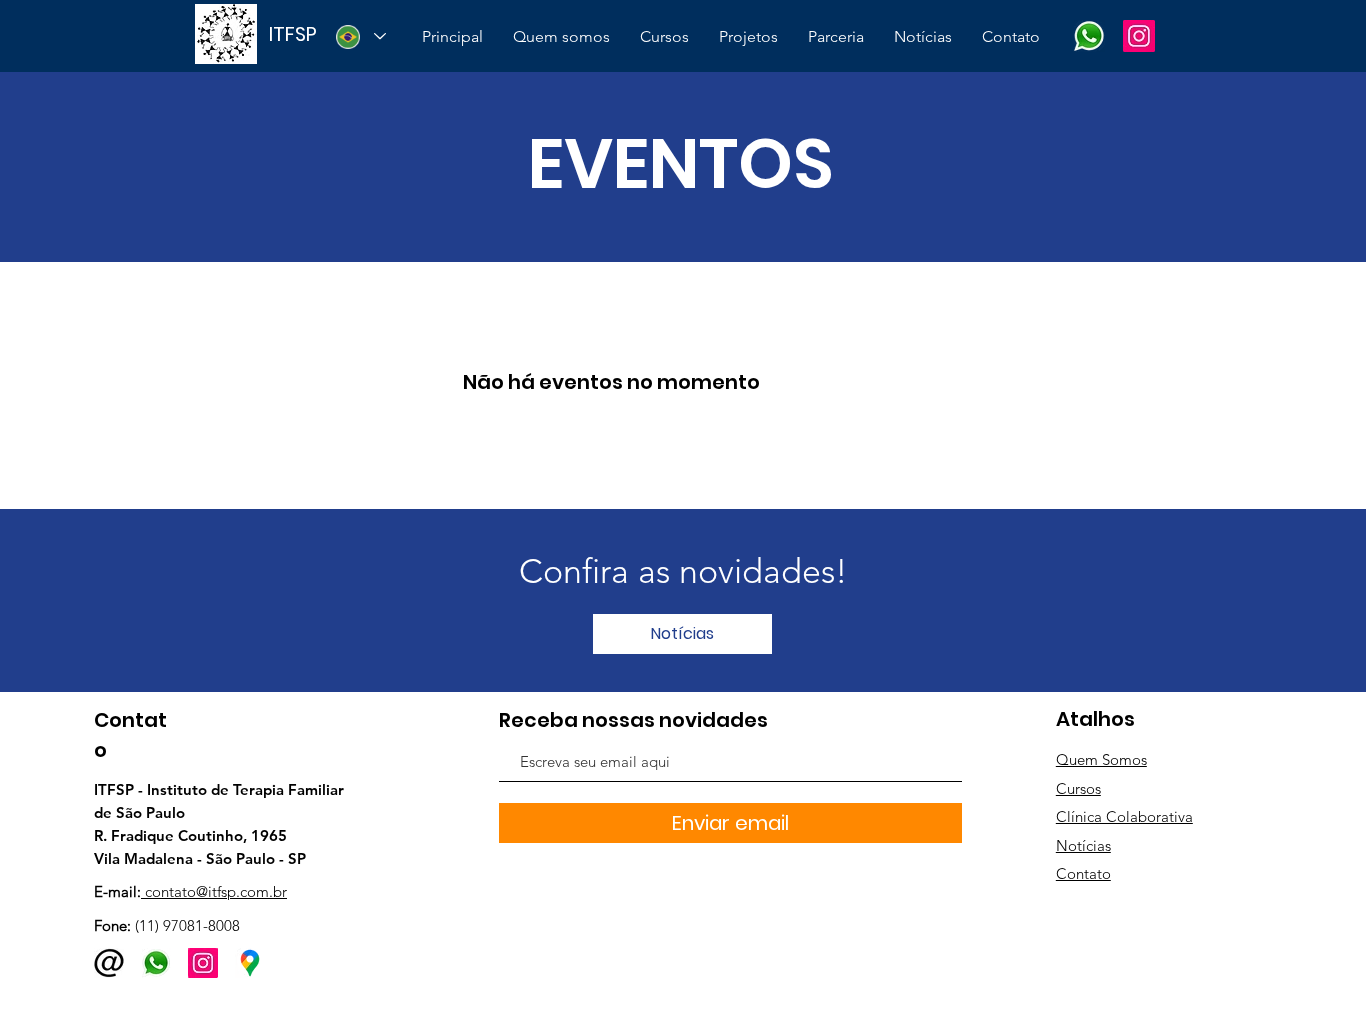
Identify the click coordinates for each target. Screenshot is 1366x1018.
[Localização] (250, 963)
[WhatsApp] (1089, 36)
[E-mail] (109, 963)
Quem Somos (1101, 759)
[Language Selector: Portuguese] (361, 36)
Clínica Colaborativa (1124, 816)
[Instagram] (1139, 36)
